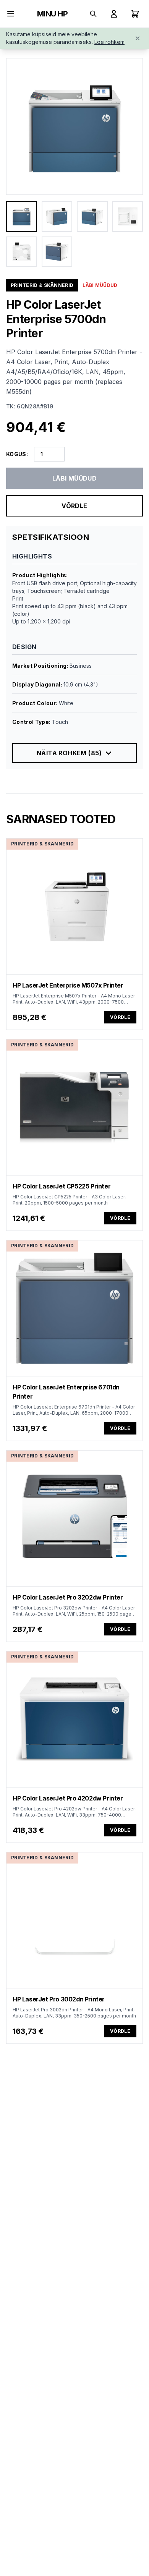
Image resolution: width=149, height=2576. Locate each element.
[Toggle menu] (11, 14)
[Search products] (93, 14)
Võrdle (74, 506)
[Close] (138, 38)
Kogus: (17, 454)
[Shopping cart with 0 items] (135, 14)
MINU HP (53, 14)
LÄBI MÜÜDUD (74, 478)
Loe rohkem (109, 42)
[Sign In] (114, 14)
